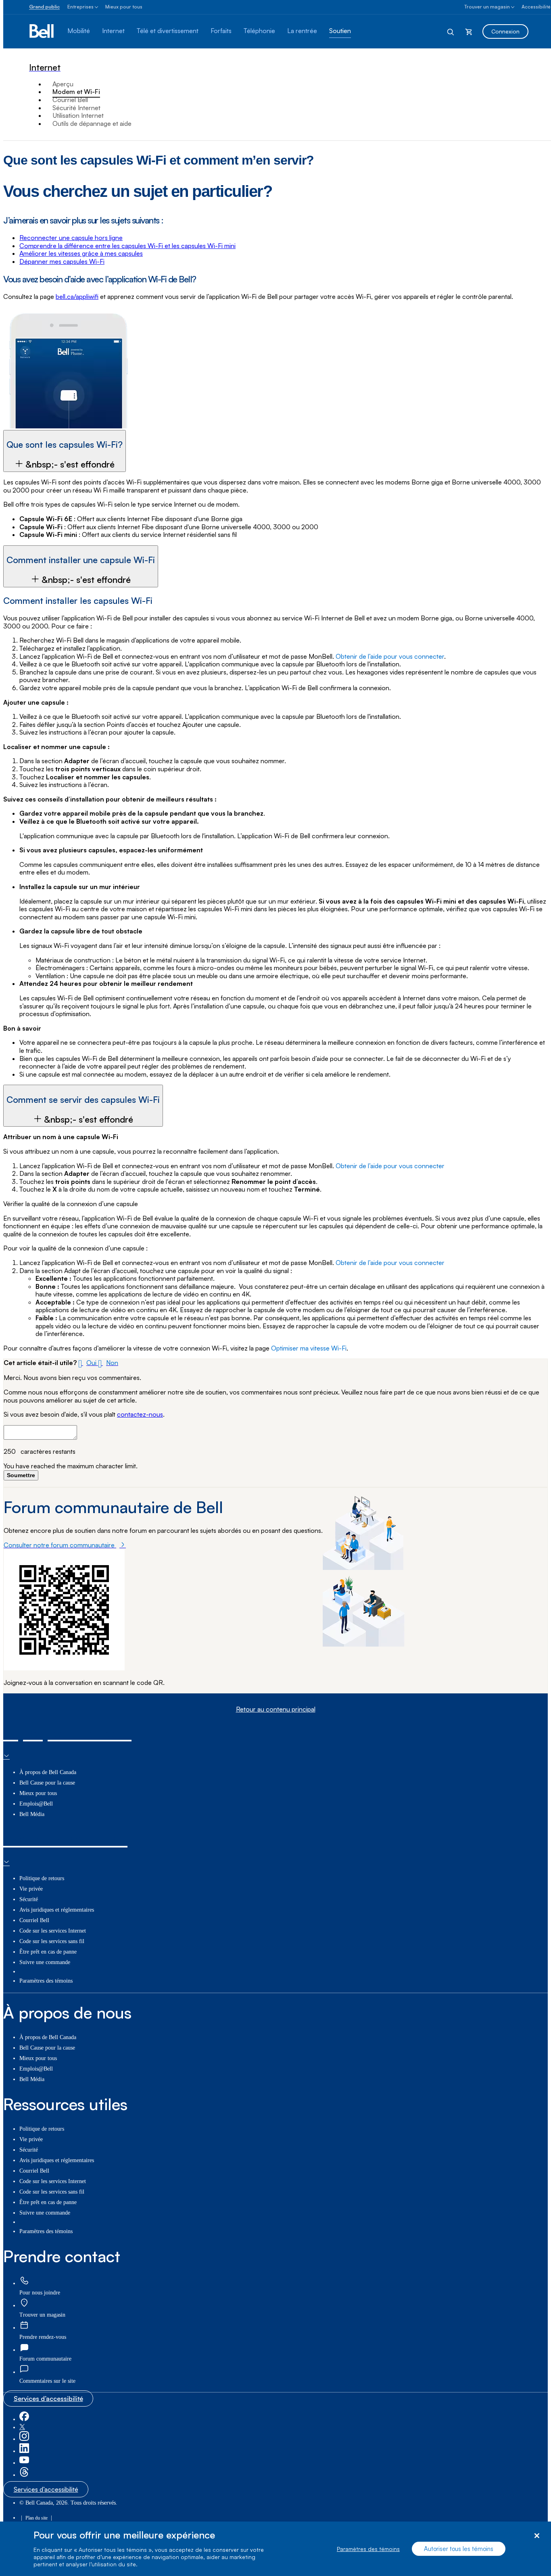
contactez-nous (140, 1414)
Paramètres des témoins (368, 2549)
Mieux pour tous (124, 7)
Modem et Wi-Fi (76, 92)
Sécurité (29, 1899)
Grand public (44, 7)
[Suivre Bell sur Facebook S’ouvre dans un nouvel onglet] (24, 2419)
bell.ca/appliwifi (77, 296)
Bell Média (32, 1814)
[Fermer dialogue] (537, 2536)
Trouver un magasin (487, 7)
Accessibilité (536, 7)
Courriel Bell (70, 100)
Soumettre (21, 1475)
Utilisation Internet (78, 115)
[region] (275, 2549)
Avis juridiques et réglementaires (57, 1910)
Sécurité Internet (76, 108)
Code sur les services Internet (53, 1931)
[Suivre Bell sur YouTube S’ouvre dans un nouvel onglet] (24, 2463)
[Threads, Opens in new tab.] (24, 2475)
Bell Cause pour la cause (47, 1783)
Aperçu (63, 84)
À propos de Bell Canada (48, 1772)
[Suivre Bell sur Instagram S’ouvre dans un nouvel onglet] (24, 2439)
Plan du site (37, 2518)
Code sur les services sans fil (52, 1941)
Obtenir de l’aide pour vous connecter (390, 656)
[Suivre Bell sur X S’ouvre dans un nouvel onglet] (22, 2427)
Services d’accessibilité (48, 2399)
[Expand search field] (451, 31)
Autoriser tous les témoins (459, 2549)
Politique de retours (42, 1878)
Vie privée (31, 1889)
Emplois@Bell (36, 1804)
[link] (24, 2281)
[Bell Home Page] (42, 31)
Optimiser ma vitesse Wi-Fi (309, 1348)
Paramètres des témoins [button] (46, 1981)
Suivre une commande (45, 1962)
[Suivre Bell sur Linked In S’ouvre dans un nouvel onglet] (24, 2451)
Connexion (505, 31)
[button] (65, 451)
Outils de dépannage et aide (92, 123)
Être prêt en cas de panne (48, 1952)
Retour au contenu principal (276, 1709)
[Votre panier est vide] (469, 31)
